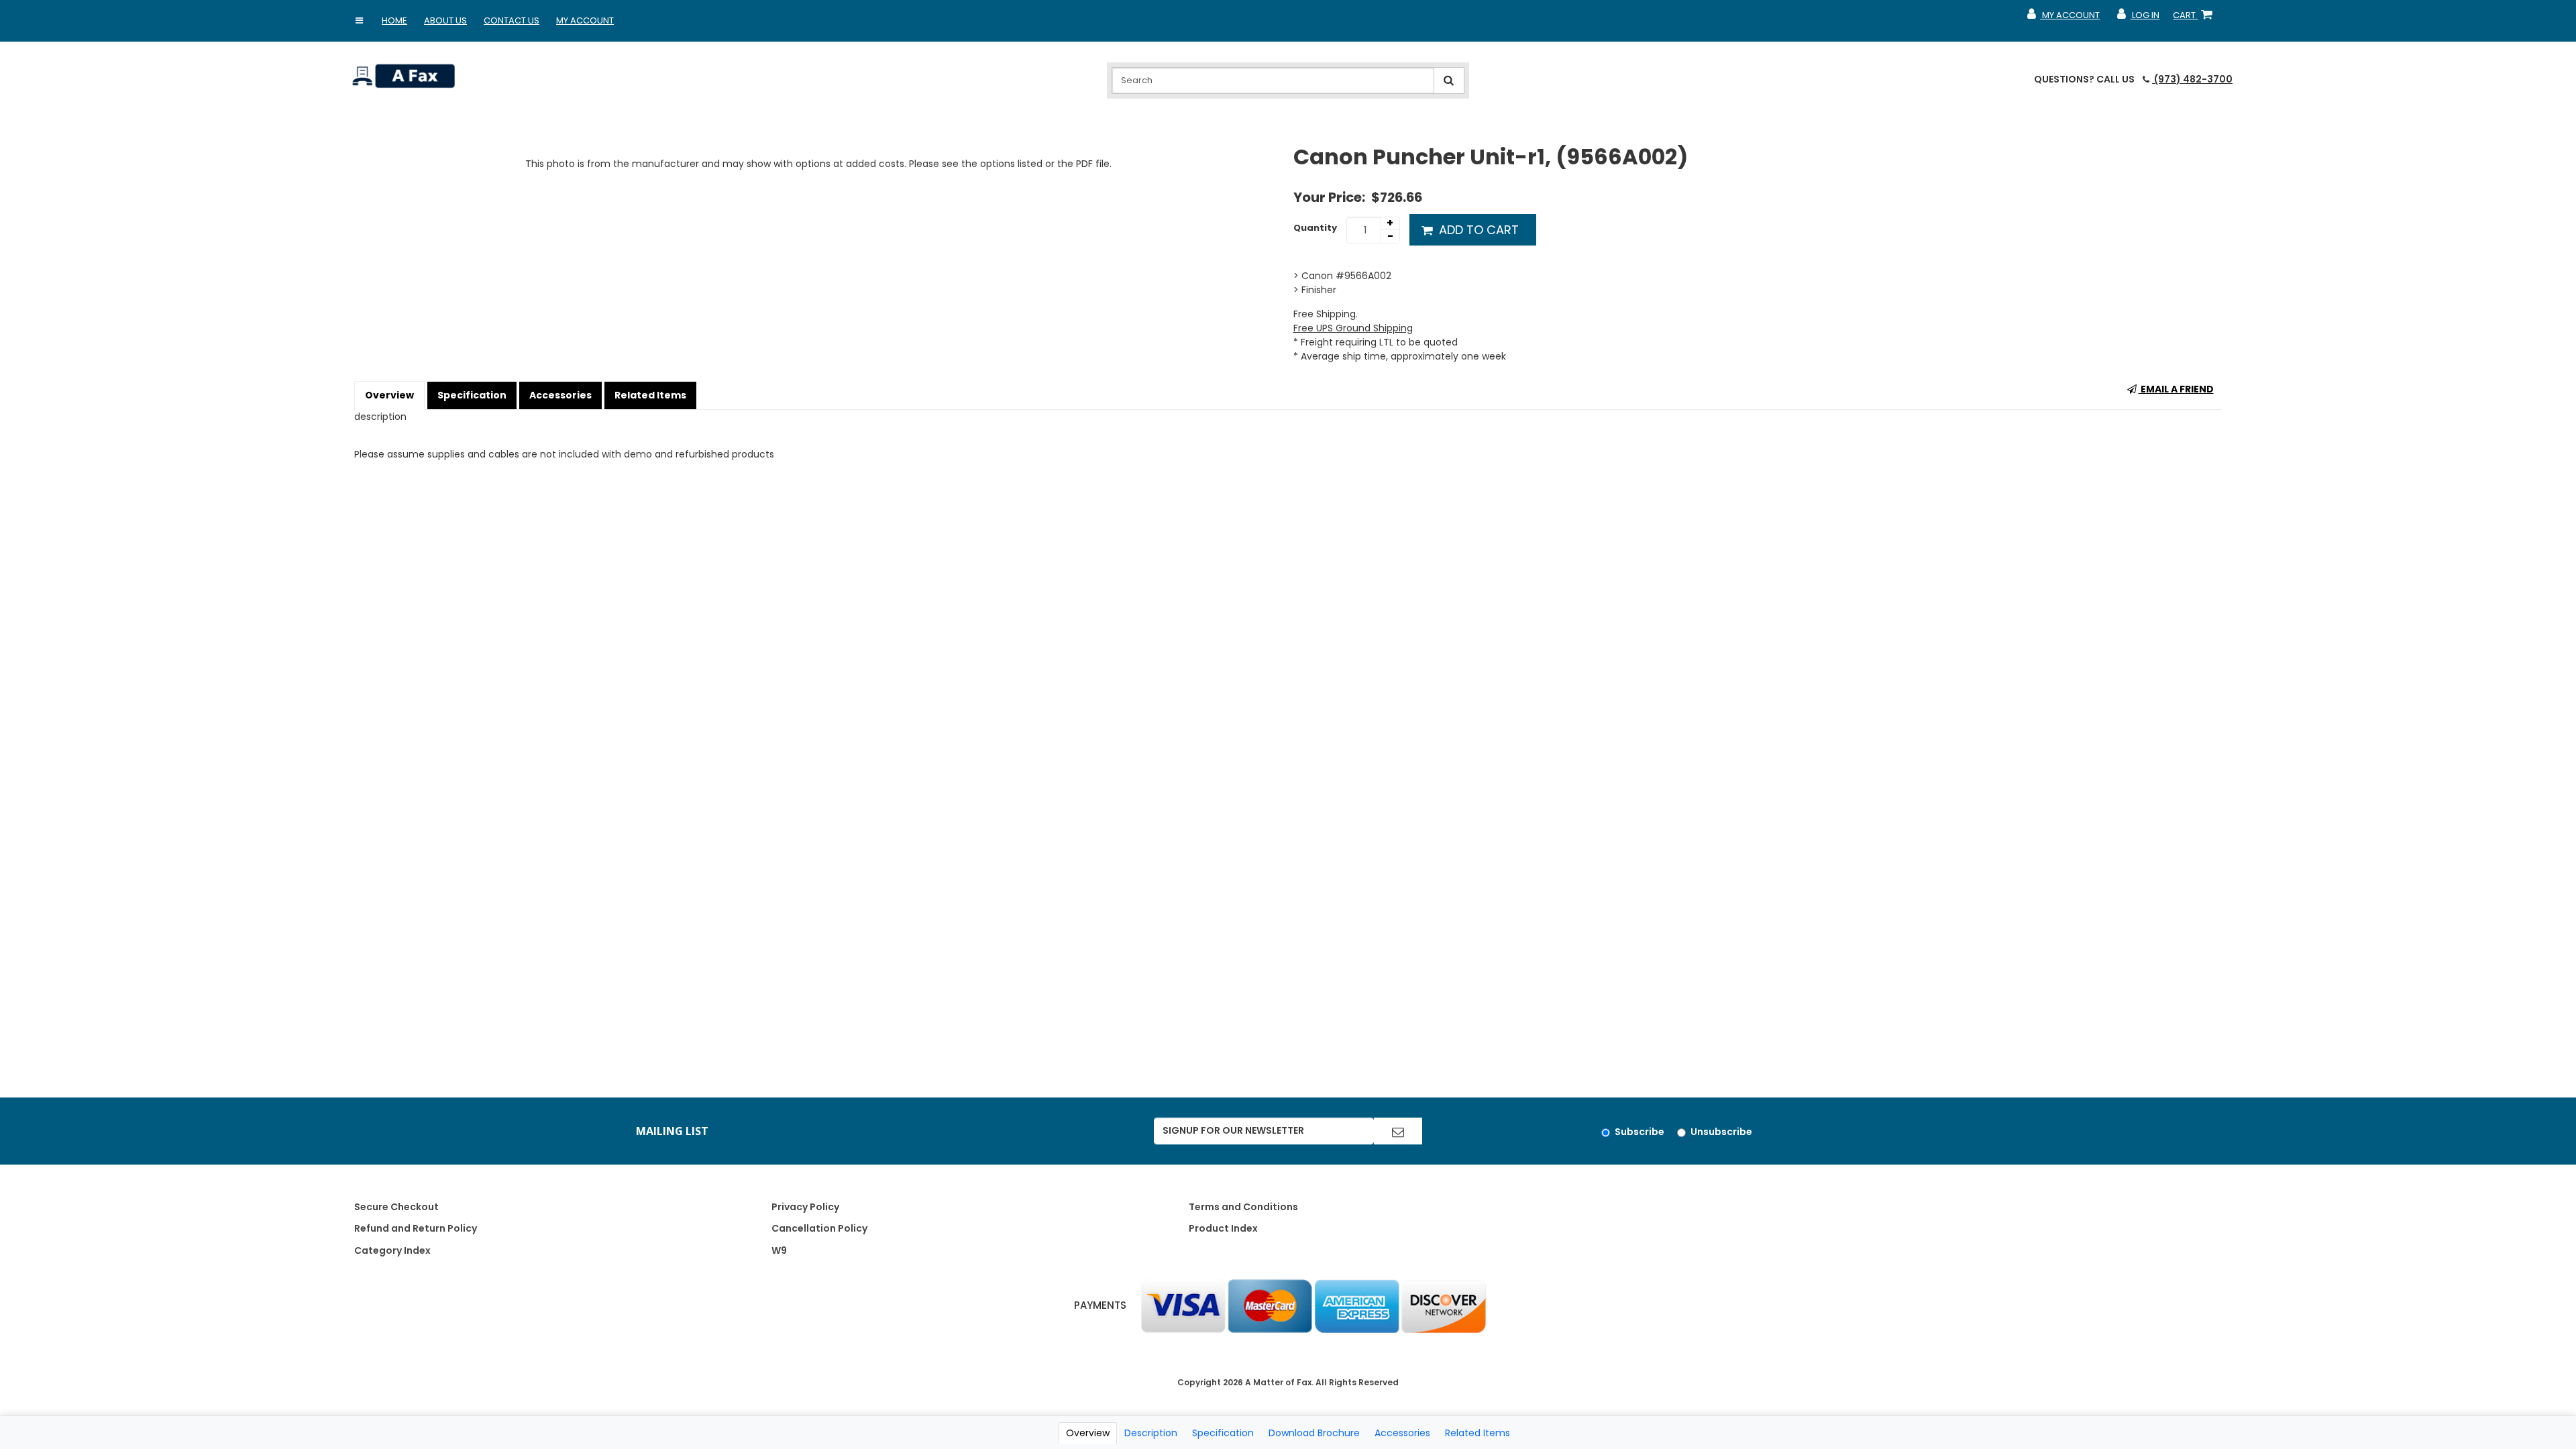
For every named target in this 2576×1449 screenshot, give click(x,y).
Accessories (560, 395)
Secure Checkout (396, 1207)
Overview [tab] (1088, 1433)
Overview (389, 395)
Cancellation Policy (819, 1228)
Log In (2138, 18)
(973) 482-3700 (2192, 79)
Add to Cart (1477, 230)
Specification (472, 395)
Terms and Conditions (1243, 1207)
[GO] (1398, 1131)
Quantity (1315, 228)
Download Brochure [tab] (1314, 1433)
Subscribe (1640, 1132)
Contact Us (512, 20)
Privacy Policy (805, 1207)
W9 (779, 1250)
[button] (359, 21)
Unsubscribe (1721, 1132)
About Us (445, 20)
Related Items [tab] (1478, 1433)
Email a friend (2176, 389)
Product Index (1223, 1228)
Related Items (650, 395)
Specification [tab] (1223, 1433)
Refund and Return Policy (416, 1228)
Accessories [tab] (1402, 1433)
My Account (585, 20)
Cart (2195, 18)
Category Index (392, 1250)
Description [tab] (1151, 1433)
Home (394, 20)
